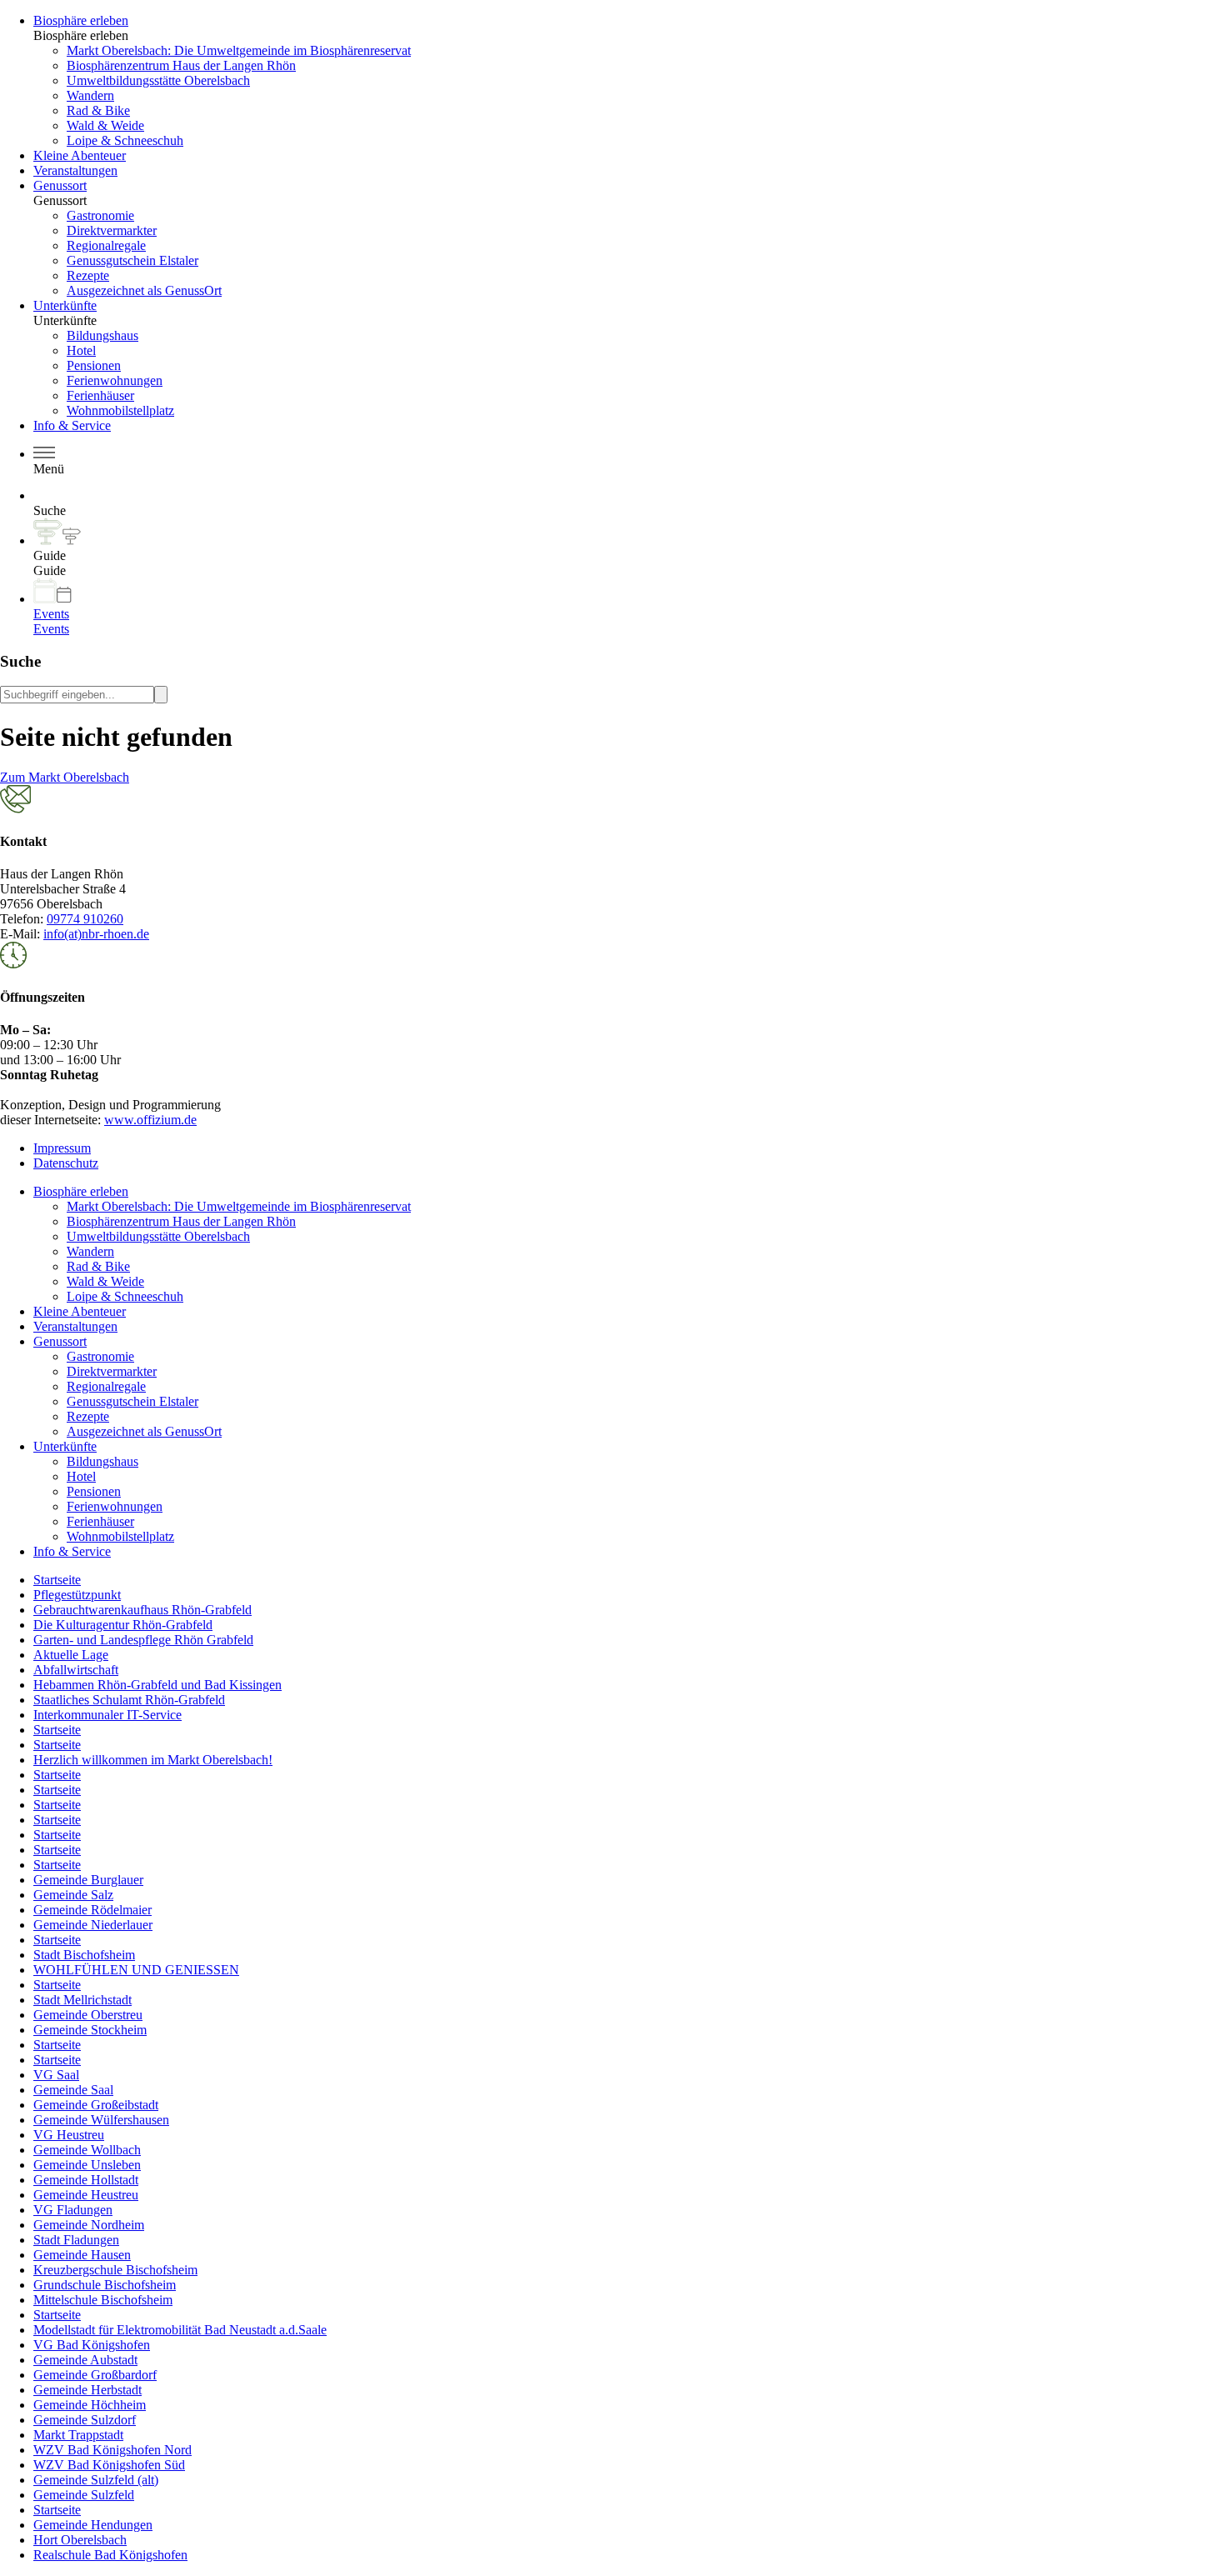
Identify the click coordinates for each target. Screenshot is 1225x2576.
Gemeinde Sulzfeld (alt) (96, 2480)
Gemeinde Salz (73, 1895)
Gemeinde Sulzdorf (85, 2420)
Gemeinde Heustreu (86, 2195)
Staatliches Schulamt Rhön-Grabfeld (129, 1700)
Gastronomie (100, 215)
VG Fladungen (73, 2210)
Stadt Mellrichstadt (82, 2000)
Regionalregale (106, 245)
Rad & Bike (98, 110)
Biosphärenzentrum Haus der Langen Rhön (181, 65)
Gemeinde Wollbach (87, 2150)
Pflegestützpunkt (77, 1595)
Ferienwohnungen (115, 380)
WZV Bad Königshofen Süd (109, 2465)
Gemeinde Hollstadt (86, 2180)
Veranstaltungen (75, 170)
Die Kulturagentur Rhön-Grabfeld (123, 1625)
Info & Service (72, 425)
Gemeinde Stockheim (90, 2030)
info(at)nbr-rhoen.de (96, 934)
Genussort (60, 185)
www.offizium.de (150, 1120)
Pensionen (94, 365)
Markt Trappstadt (78, 2435)
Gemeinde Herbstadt (87, 2390)
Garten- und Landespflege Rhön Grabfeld (143, 1640)
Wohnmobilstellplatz (120, 410)
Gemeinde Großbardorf (95, 2375)
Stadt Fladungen (76, 2240)
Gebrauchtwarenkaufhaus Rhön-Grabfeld (142, 1610)
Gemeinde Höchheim (90, 2405)
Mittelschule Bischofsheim (103, 2300)
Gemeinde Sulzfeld (84, 2495)
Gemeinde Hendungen (93, 2525)
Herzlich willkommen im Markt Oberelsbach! (153, 1760)
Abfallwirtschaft (76, 1670)
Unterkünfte (65, 305)
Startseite (57, 1580)
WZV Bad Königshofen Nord (112, 2450)
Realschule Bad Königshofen (110, 2555)
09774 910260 (85, 919)
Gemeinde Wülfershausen (101, 2120)
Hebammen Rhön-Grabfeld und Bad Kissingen (157, 1685)
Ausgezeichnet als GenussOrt (144, 290)
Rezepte (88, 275)
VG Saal (56, 2075)
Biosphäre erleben (81, 20)
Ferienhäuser (100, 395)
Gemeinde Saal (73, 2090)
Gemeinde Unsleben (87, 2165)
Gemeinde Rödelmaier (92, 1910)
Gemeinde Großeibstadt (96, 2105)
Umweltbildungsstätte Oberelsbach (158, 80)
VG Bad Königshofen (92, 2345)
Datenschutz (66, 1163)
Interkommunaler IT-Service (107, 1715)
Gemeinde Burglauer (88, 1880)
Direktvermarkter (112, 230)
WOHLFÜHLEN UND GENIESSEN (136, 1970)
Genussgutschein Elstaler (132, 260)
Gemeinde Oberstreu (88, 2015)
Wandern (90, 95)
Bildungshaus (102, 335)
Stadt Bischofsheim (84, 1955)
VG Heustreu (69, 2135)
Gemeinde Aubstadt (85, 2360)
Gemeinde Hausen (82, 2255)
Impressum (62, 1148)
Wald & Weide (105, 125)
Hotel (81, 350)
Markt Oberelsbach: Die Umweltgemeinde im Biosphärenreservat (239, 50)
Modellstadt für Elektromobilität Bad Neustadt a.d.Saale (180, 2330)
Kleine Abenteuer (80, 155)
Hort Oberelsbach (80, 2540)
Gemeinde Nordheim (89, 2225)
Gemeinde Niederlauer (93, 1925)
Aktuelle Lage (71, 1655)
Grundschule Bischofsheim (105, 2285)
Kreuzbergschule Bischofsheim (115, 2270)
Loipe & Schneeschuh (125, 140)
